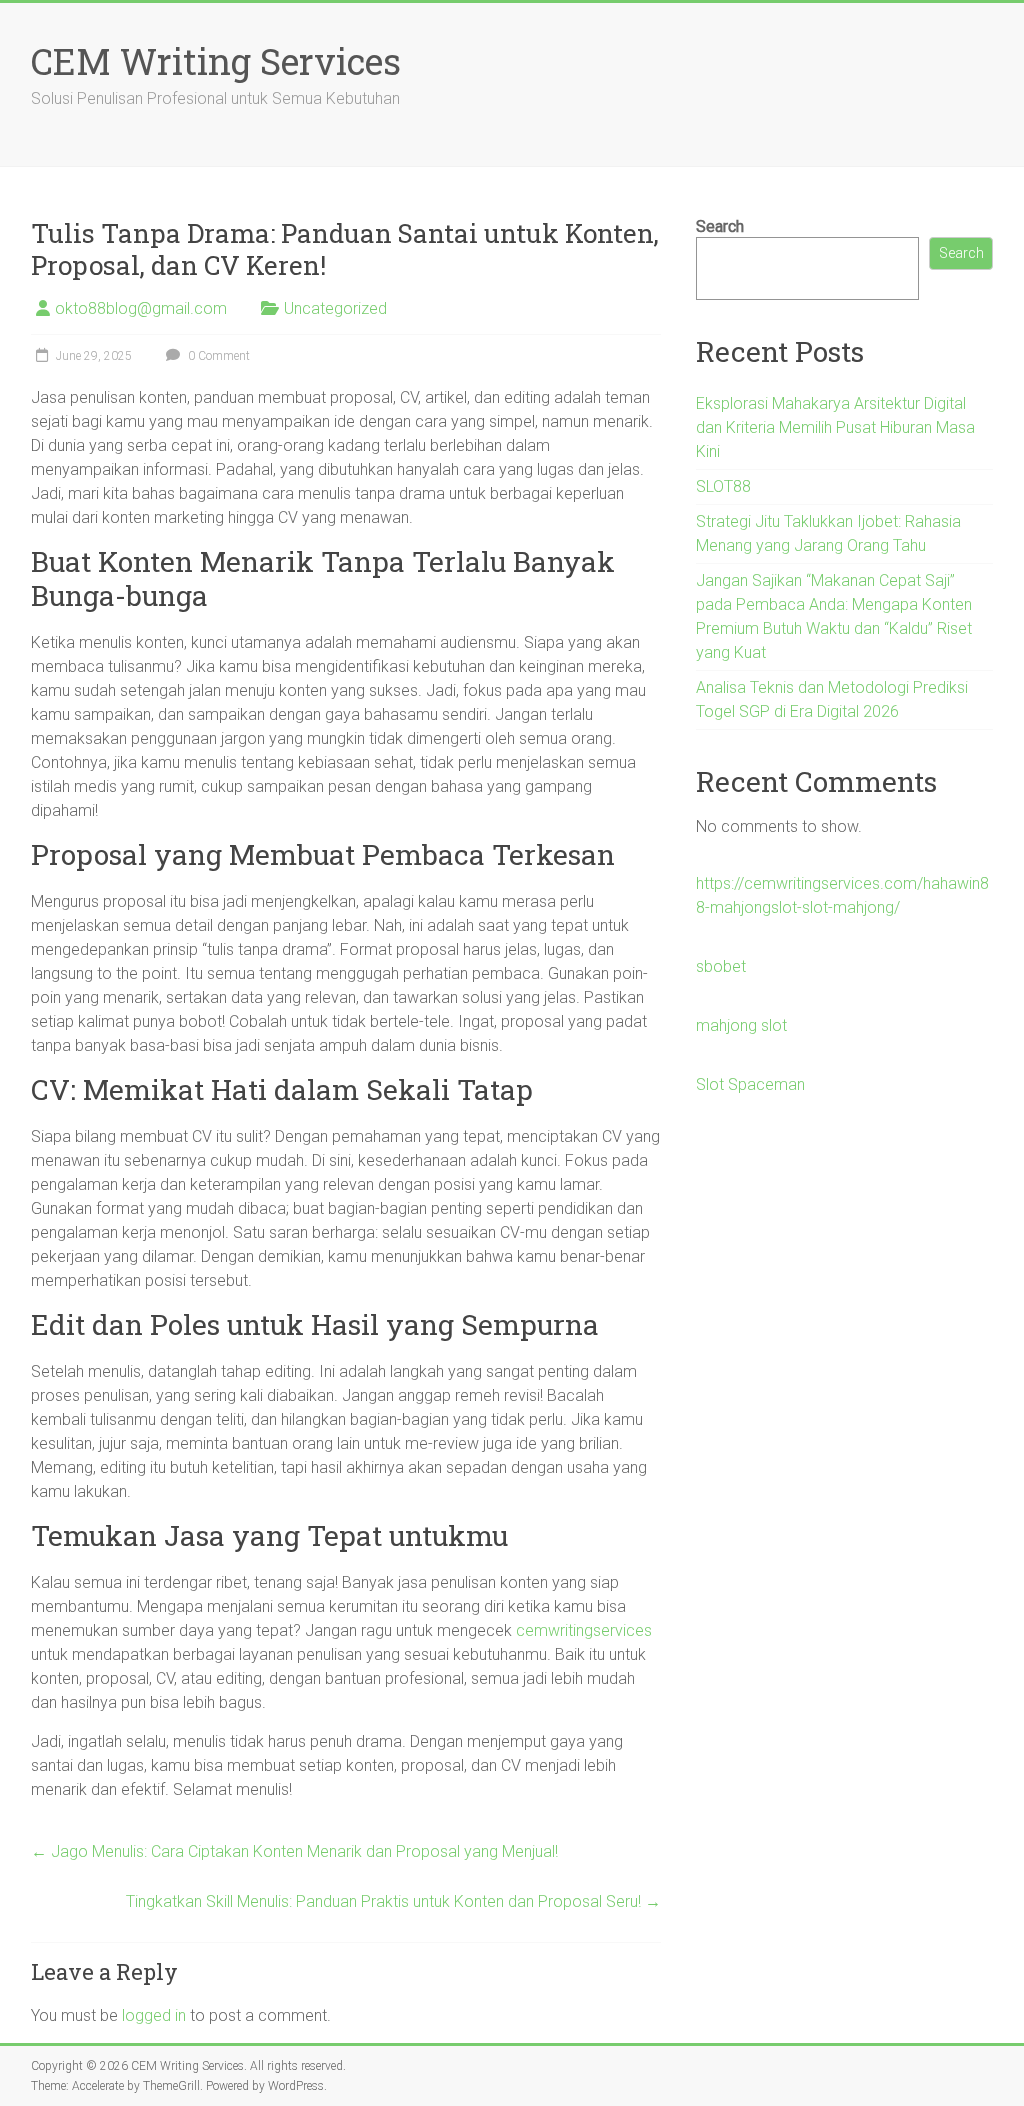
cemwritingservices (584, 1630)
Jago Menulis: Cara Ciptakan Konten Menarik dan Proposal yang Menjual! (294, 1851)
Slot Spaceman (750, 1084)
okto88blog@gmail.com (141, 308)
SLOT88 (723, 486)
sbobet (721, 966)
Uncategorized (335, 308)
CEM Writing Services (216, 61)
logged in (154, 2015)
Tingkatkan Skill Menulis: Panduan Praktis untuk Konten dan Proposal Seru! (393, 1901)
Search (720, 226)
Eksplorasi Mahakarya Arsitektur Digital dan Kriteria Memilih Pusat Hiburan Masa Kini (835, 427)
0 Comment (217, 356)
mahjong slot (741, 1025)
